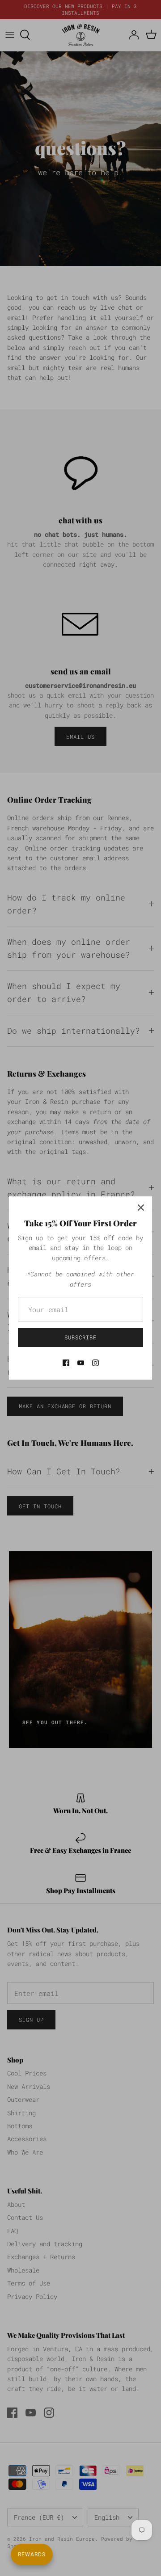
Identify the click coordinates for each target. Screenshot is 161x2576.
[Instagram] (95, 1363)
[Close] (141, 1208)
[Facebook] (66, 1363)
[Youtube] (81, 1363)
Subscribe (80, 1337)
